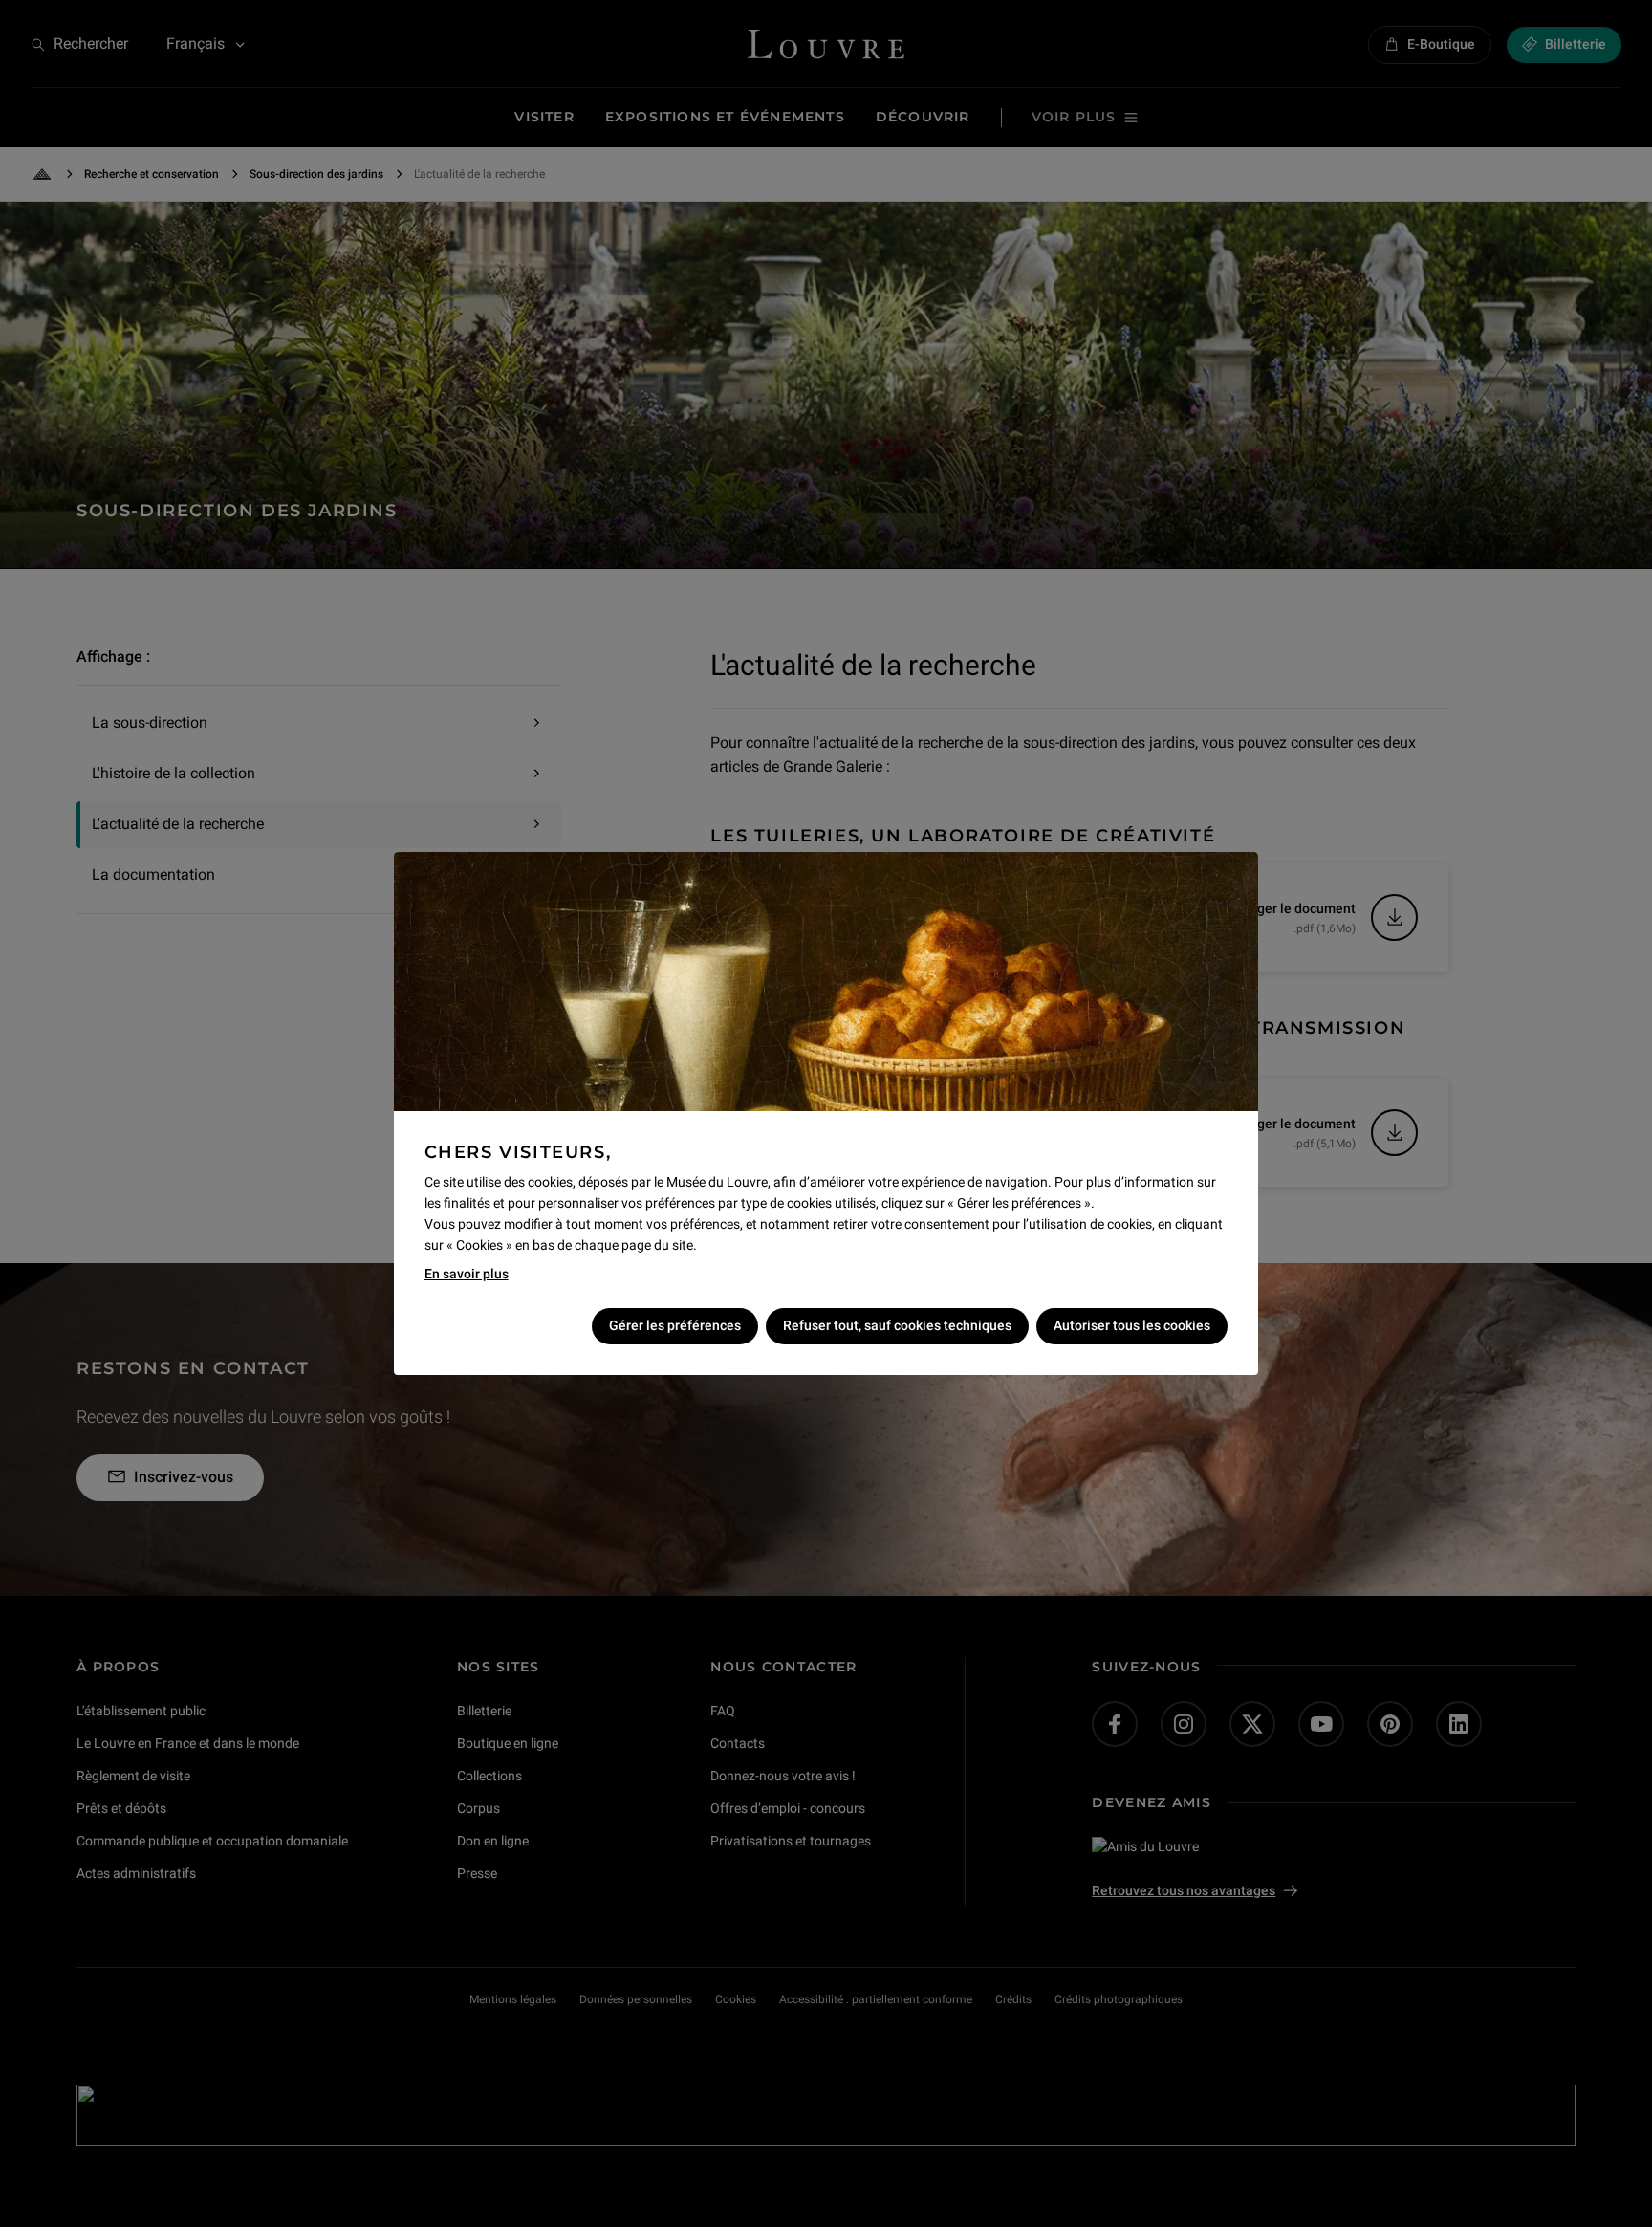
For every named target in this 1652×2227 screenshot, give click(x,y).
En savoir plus (467, 1274)
